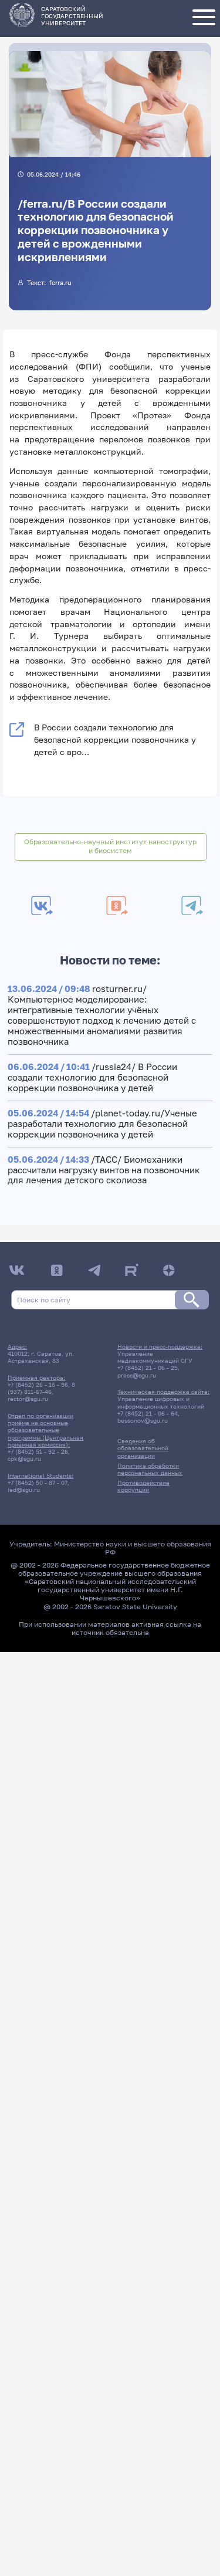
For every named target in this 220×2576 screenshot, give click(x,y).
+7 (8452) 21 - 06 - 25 (148, 1367)
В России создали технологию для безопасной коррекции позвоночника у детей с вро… (115, 739)
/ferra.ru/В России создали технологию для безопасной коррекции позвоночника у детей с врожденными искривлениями (96, 230)
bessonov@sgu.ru (143, 1420)
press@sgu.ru (137, 1375)
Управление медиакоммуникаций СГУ (155, 1357)
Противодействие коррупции (143, 1486)
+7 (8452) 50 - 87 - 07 (38, 1482)
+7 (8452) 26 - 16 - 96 (38, 1385)
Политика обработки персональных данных (150, 1469)
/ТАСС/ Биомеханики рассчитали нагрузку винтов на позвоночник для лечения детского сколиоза (104, 1170)
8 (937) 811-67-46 (41, 1388)
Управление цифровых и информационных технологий (161, 1402)
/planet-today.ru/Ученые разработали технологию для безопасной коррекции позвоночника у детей (102, 1123)
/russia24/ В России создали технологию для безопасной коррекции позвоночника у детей (92, 1077)
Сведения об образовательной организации (143, 1448)
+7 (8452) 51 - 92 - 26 (38, 1451)
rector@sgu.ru (28, 1399)
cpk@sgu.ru (24, 1458)
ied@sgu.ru (24, 1490)
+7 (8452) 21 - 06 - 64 (148, 1413)
